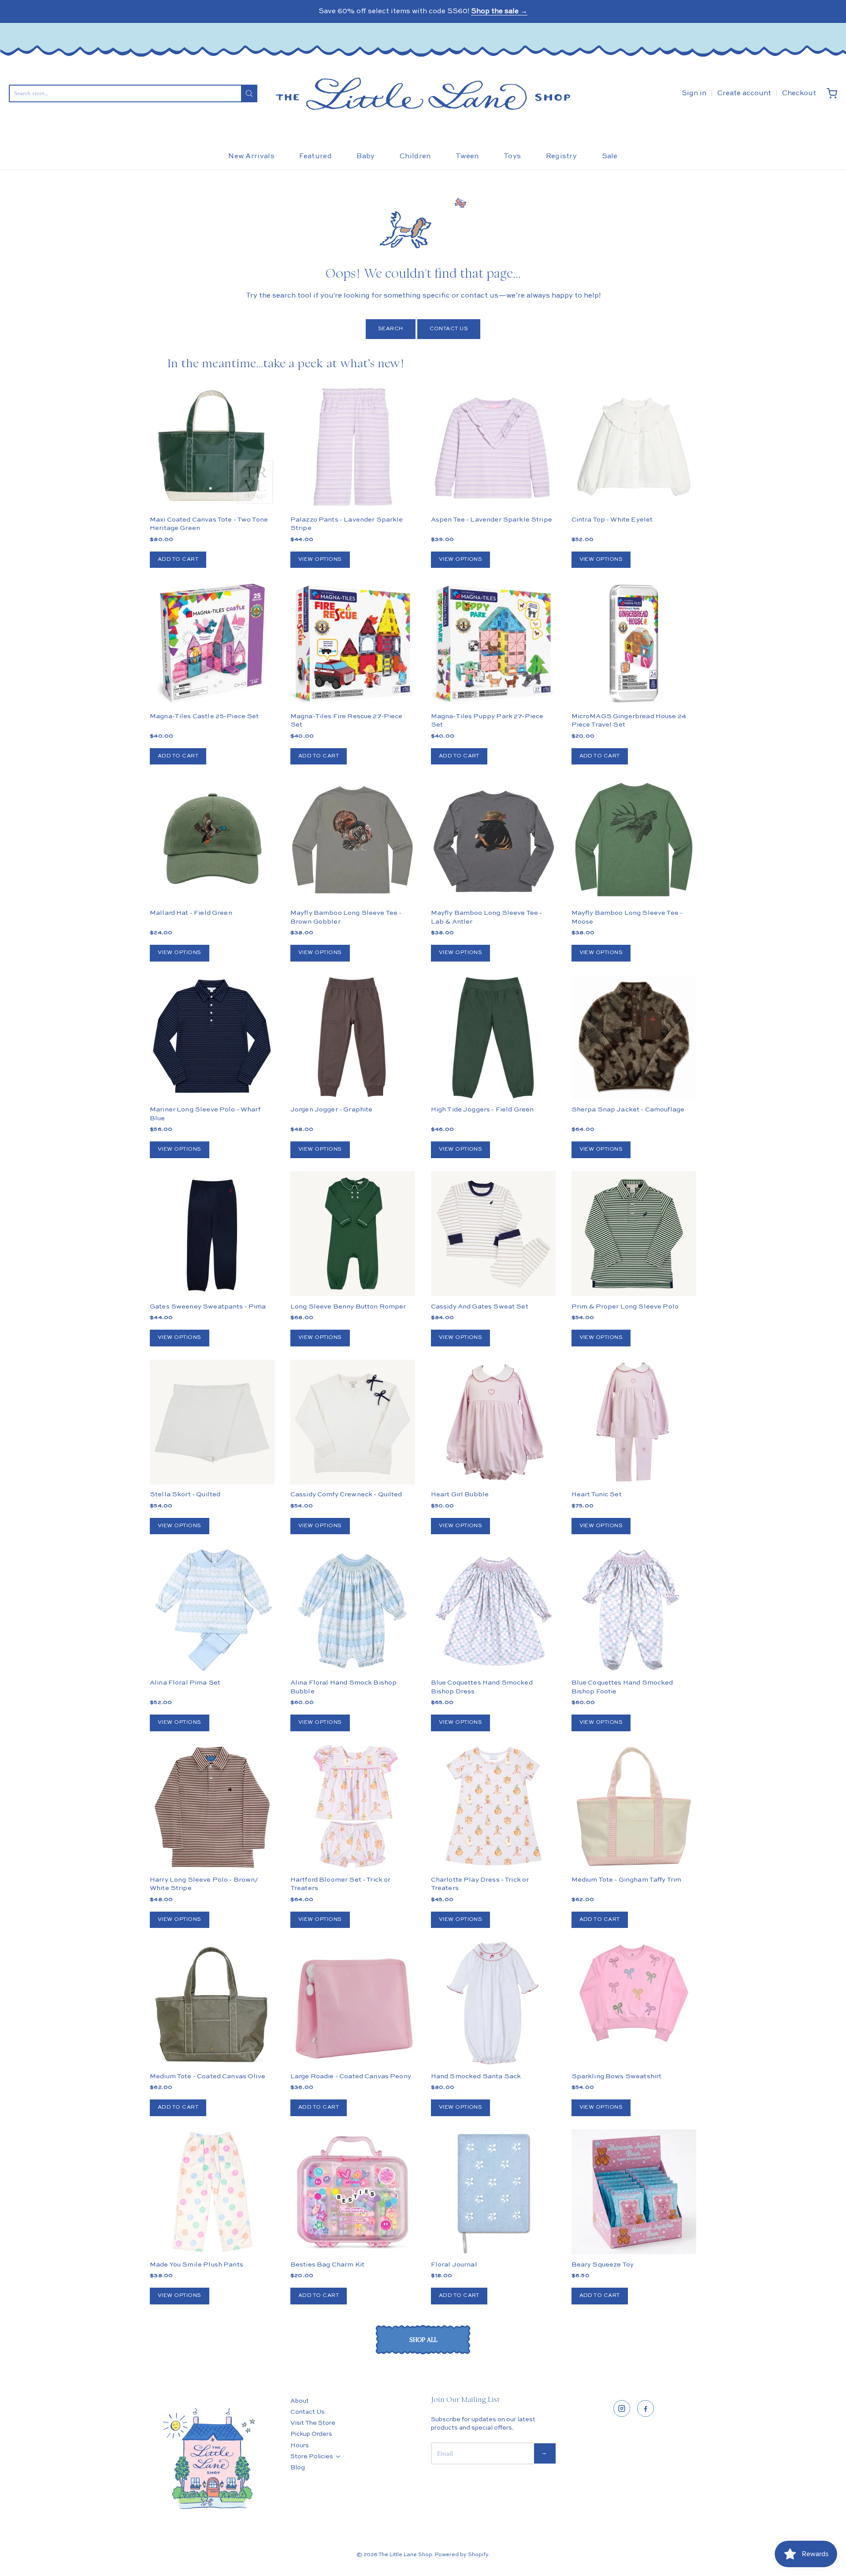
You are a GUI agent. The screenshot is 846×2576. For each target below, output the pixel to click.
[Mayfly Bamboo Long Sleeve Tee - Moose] (634, 840)
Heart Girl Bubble (460, 1494)
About (300, 2401)
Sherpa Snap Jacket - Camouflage (628, 1109)
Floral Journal (454, 2265)
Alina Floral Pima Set (185, 1683)
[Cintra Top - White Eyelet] (634, 447)
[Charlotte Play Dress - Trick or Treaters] (493, 1807)
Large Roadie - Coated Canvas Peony (351, 2076)
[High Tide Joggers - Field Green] (493, 1037)
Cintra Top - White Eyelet (612, 520)
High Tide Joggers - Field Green (482, 1109)
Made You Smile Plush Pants (197, 2265)
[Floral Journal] (493, 2192)
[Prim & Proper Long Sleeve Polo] (634, 1234)
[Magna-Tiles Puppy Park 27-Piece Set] (493, 643)
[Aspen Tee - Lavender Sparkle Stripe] (493, 447)
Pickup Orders (311, 2434)
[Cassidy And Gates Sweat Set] (493, 1234)
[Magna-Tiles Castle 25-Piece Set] (212, 643)
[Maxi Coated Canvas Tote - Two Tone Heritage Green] (212, 447)
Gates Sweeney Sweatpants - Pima (208, 1307)
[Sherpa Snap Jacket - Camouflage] (634, 1068)
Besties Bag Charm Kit (327, 2265)
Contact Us (449, 329)
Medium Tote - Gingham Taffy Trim (627, 1880)
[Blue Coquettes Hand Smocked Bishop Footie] (634, 1610)
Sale (610, 157)
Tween (467, 157)
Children (415, 157)
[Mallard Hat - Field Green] (212, 840)
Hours (300, 2446)
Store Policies (312, 2457)
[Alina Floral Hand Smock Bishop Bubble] (353, 1610)
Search (391, 329)
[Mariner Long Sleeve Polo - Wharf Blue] (212, 1037)
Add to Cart (178, 559)
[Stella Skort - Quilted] (212, 1422)
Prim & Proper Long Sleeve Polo (625, 1307)
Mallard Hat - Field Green (191, 913)
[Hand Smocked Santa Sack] (493, 2004)
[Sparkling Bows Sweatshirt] (634, 1993)
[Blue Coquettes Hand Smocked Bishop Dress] (493, 1610)
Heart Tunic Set (597, 1494)
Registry (562, 157)
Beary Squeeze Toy (603, 2265)
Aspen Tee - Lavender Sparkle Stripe (492, 520)
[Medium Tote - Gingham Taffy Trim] (634, 1807)
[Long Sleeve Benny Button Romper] (353, 1234)
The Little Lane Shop (405, 2555)
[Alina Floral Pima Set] (212, 1610)
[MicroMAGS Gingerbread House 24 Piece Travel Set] (634, 643)
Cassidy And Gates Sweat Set (480, 1307)
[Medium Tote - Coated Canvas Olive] (212, 2004)
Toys (512, 157)
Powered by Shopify (462, 2555)
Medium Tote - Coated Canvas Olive (208, 2076)
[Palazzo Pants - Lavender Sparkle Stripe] (353, 447)
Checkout (799, 93)
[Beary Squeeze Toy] (634, 2192)
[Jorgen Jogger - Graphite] (353, 1037)
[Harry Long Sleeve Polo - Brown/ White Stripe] (212, 1807)
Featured (315, 157)
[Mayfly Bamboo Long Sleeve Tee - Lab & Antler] (493, 840)
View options (320, 559)
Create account (744, 93)
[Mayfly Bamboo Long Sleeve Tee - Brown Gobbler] (353, 840)
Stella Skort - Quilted (185, 1494)
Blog (298, 2468)
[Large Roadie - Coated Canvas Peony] (353, 2004)
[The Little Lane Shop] (423, 94)
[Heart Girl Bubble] (493, 1422)
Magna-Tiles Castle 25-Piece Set (204, 716)
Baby (365, 157)
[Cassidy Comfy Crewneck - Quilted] (353, 1422)
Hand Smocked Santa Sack (476, 2076)
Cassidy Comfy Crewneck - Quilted (346, 1494)
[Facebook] (646, 2408)
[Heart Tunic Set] (634, 1422)
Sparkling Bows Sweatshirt (617, 2076)
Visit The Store (313, 2423)
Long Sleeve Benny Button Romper (348, 1307)
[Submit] (249, 93)
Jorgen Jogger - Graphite (332, 1109)
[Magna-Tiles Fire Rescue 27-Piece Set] (353, 643)
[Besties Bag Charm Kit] (353, 2192)
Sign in (694, 93)
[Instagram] (622, 2408)
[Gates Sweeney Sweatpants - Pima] (212, 1234)
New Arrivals (251, 157)
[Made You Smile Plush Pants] (212, 2192)
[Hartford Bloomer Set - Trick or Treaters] (353, 1807)
